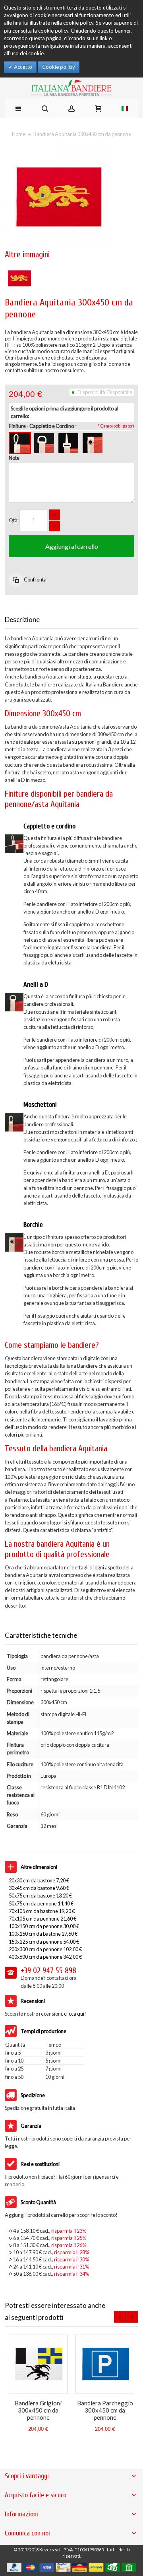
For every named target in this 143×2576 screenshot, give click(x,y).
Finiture (41, 426)
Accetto (22, 67)
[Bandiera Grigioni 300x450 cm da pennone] (38, 2364)
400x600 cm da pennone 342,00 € (45, 1957)
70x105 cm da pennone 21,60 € (43, 1919)
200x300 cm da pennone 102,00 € (45, 1949)
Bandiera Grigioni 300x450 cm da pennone (38, 2410)
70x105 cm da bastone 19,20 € (42, 1911)
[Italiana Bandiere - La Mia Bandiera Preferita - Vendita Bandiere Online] (71, 88)
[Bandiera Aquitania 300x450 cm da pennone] (19, 268)
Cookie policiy (59, 67)
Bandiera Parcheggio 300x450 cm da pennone (105, 2410)
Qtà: (14, 520)
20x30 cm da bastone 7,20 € (39, 1880)
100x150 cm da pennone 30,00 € (44, 1926)
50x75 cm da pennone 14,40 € (41, 1903)
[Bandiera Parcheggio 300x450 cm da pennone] (105, 2364)
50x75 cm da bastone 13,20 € (40, 1896)
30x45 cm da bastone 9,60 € (39, 1888)
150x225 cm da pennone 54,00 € (44, 1942)
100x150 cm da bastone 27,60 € (43, 1934)
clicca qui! (75, 2014)
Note (14, 458)
